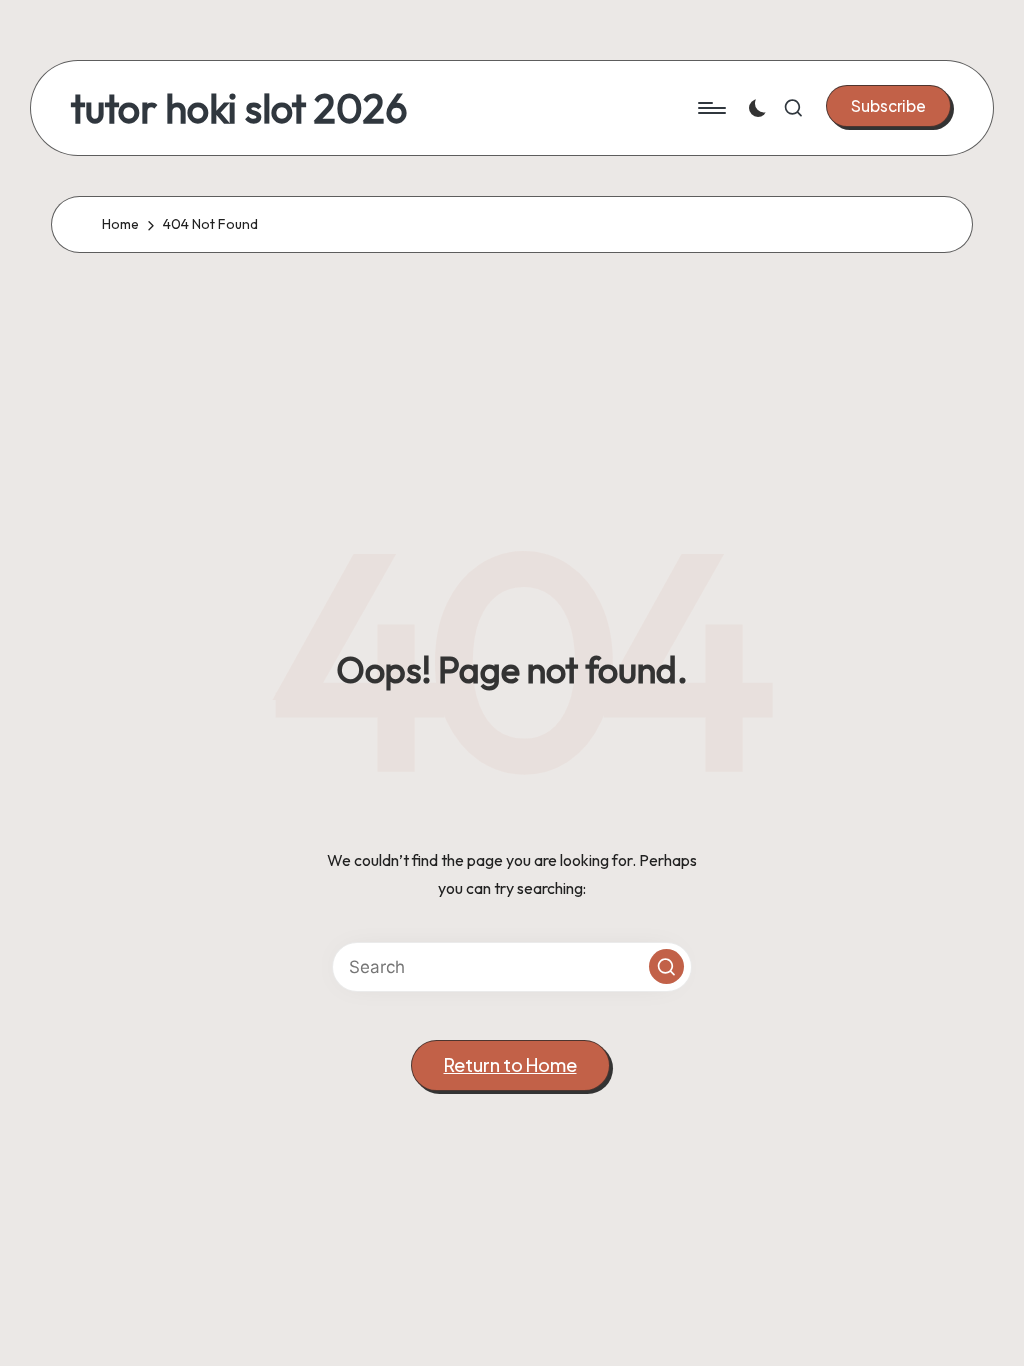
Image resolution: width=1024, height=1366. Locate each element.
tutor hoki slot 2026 (239, 108)
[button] (888, 106)
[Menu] (710, 108)
